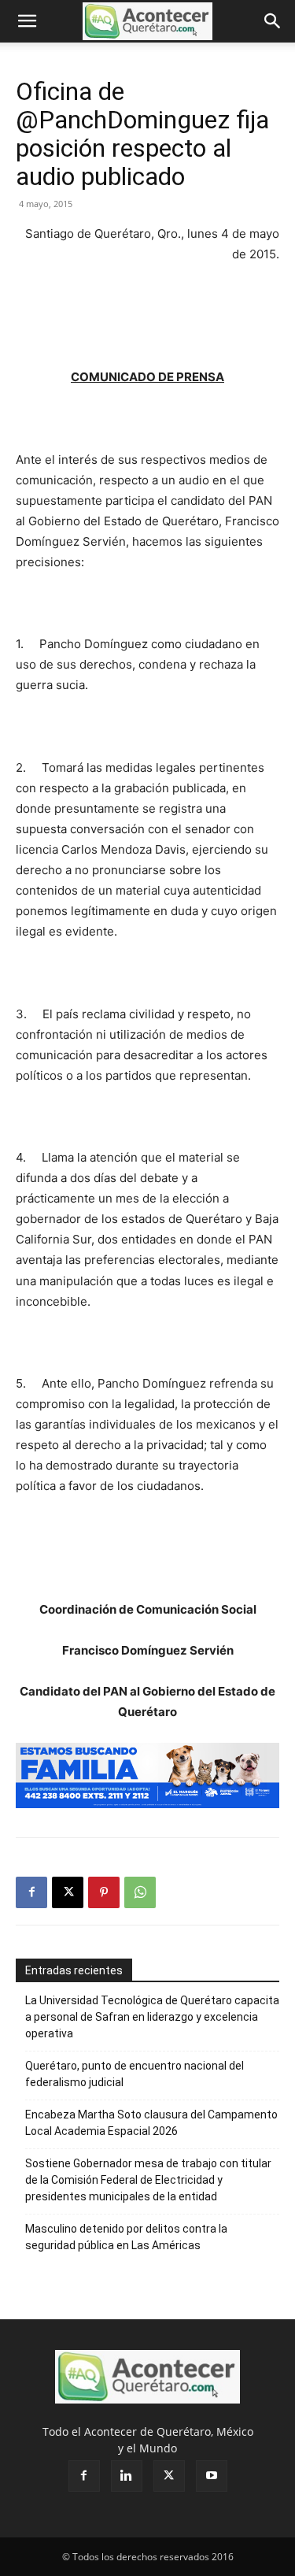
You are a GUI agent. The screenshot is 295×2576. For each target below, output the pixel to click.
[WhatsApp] (140, 1892)
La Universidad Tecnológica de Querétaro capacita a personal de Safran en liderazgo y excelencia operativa (152, 2017)
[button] (27, 21)
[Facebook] (31, 1892)
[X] (68, 1892)
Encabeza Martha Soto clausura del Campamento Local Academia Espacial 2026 (151, 2123)
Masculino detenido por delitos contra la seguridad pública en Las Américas (126, 2237)
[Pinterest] (104, 1892)
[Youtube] (212, 2476)
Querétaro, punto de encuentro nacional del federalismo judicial (135, 2074)
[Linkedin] (127, 2476)
